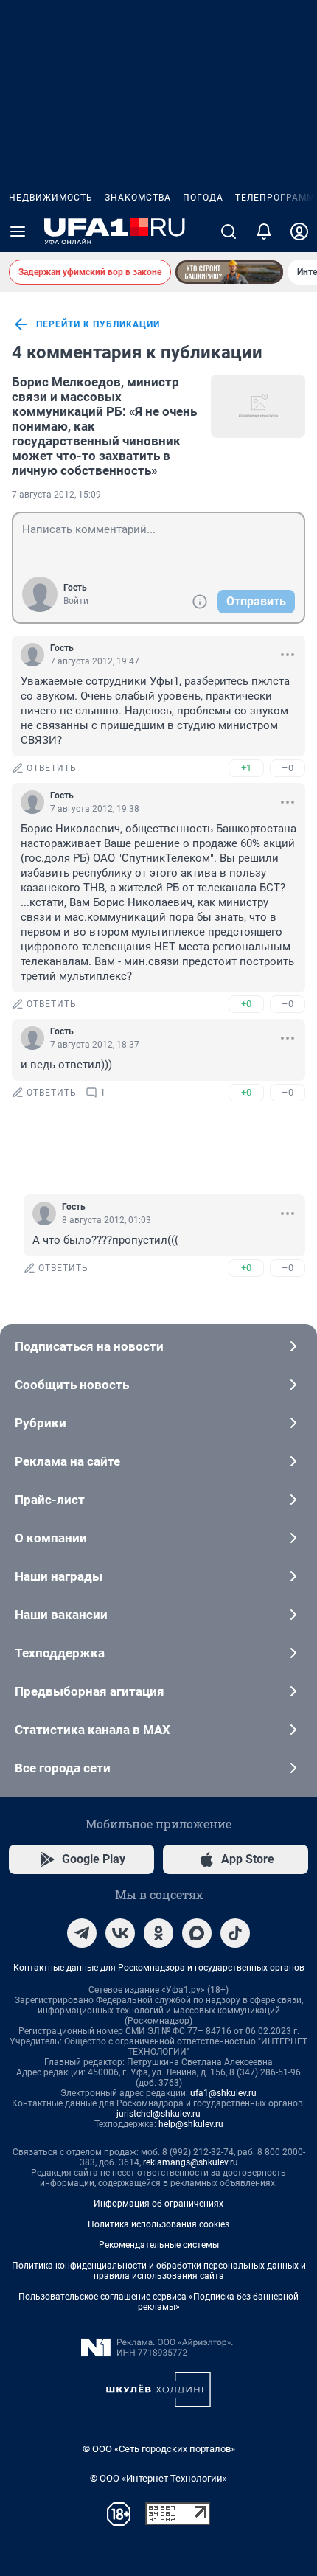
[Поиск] (229, 232)
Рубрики (41, 1423)
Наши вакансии (61, 1615)
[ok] (158, 1933)
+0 (246, 1004)
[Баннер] (229, 272)
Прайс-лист (50, 1500)
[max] (197, 1933)
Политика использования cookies (158, 2224)
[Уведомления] (264, 232)
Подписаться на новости (89, 1346)
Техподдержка (60, 1653)
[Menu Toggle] (18, 232)
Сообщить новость (72, 1385)
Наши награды (59, 1576)
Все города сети (63, 1768)
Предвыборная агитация (90, 1691)
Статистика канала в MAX (93, 1730)
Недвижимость (51, 198)
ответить (52, 768)
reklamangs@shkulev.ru (191, 2162)
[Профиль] (299, 232)
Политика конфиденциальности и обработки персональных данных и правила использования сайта (159, 2271)
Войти (76, 601)
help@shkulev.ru (191, 2124)
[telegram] (82, 1933)
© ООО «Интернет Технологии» (158, 2478)
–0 (288, 768)
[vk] (120, 1933)
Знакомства (138, 198)
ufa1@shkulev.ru (223, 2093)
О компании (51, 1538)
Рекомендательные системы (159, 2245)
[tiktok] (235, 1933)
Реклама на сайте (67, 1461)
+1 (246, 768)
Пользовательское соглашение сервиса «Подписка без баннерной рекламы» (158, 2302)
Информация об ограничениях (158, 2204)
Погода (203, 198)
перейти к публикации (98, 324)
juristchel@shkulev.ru (158, 2114)
